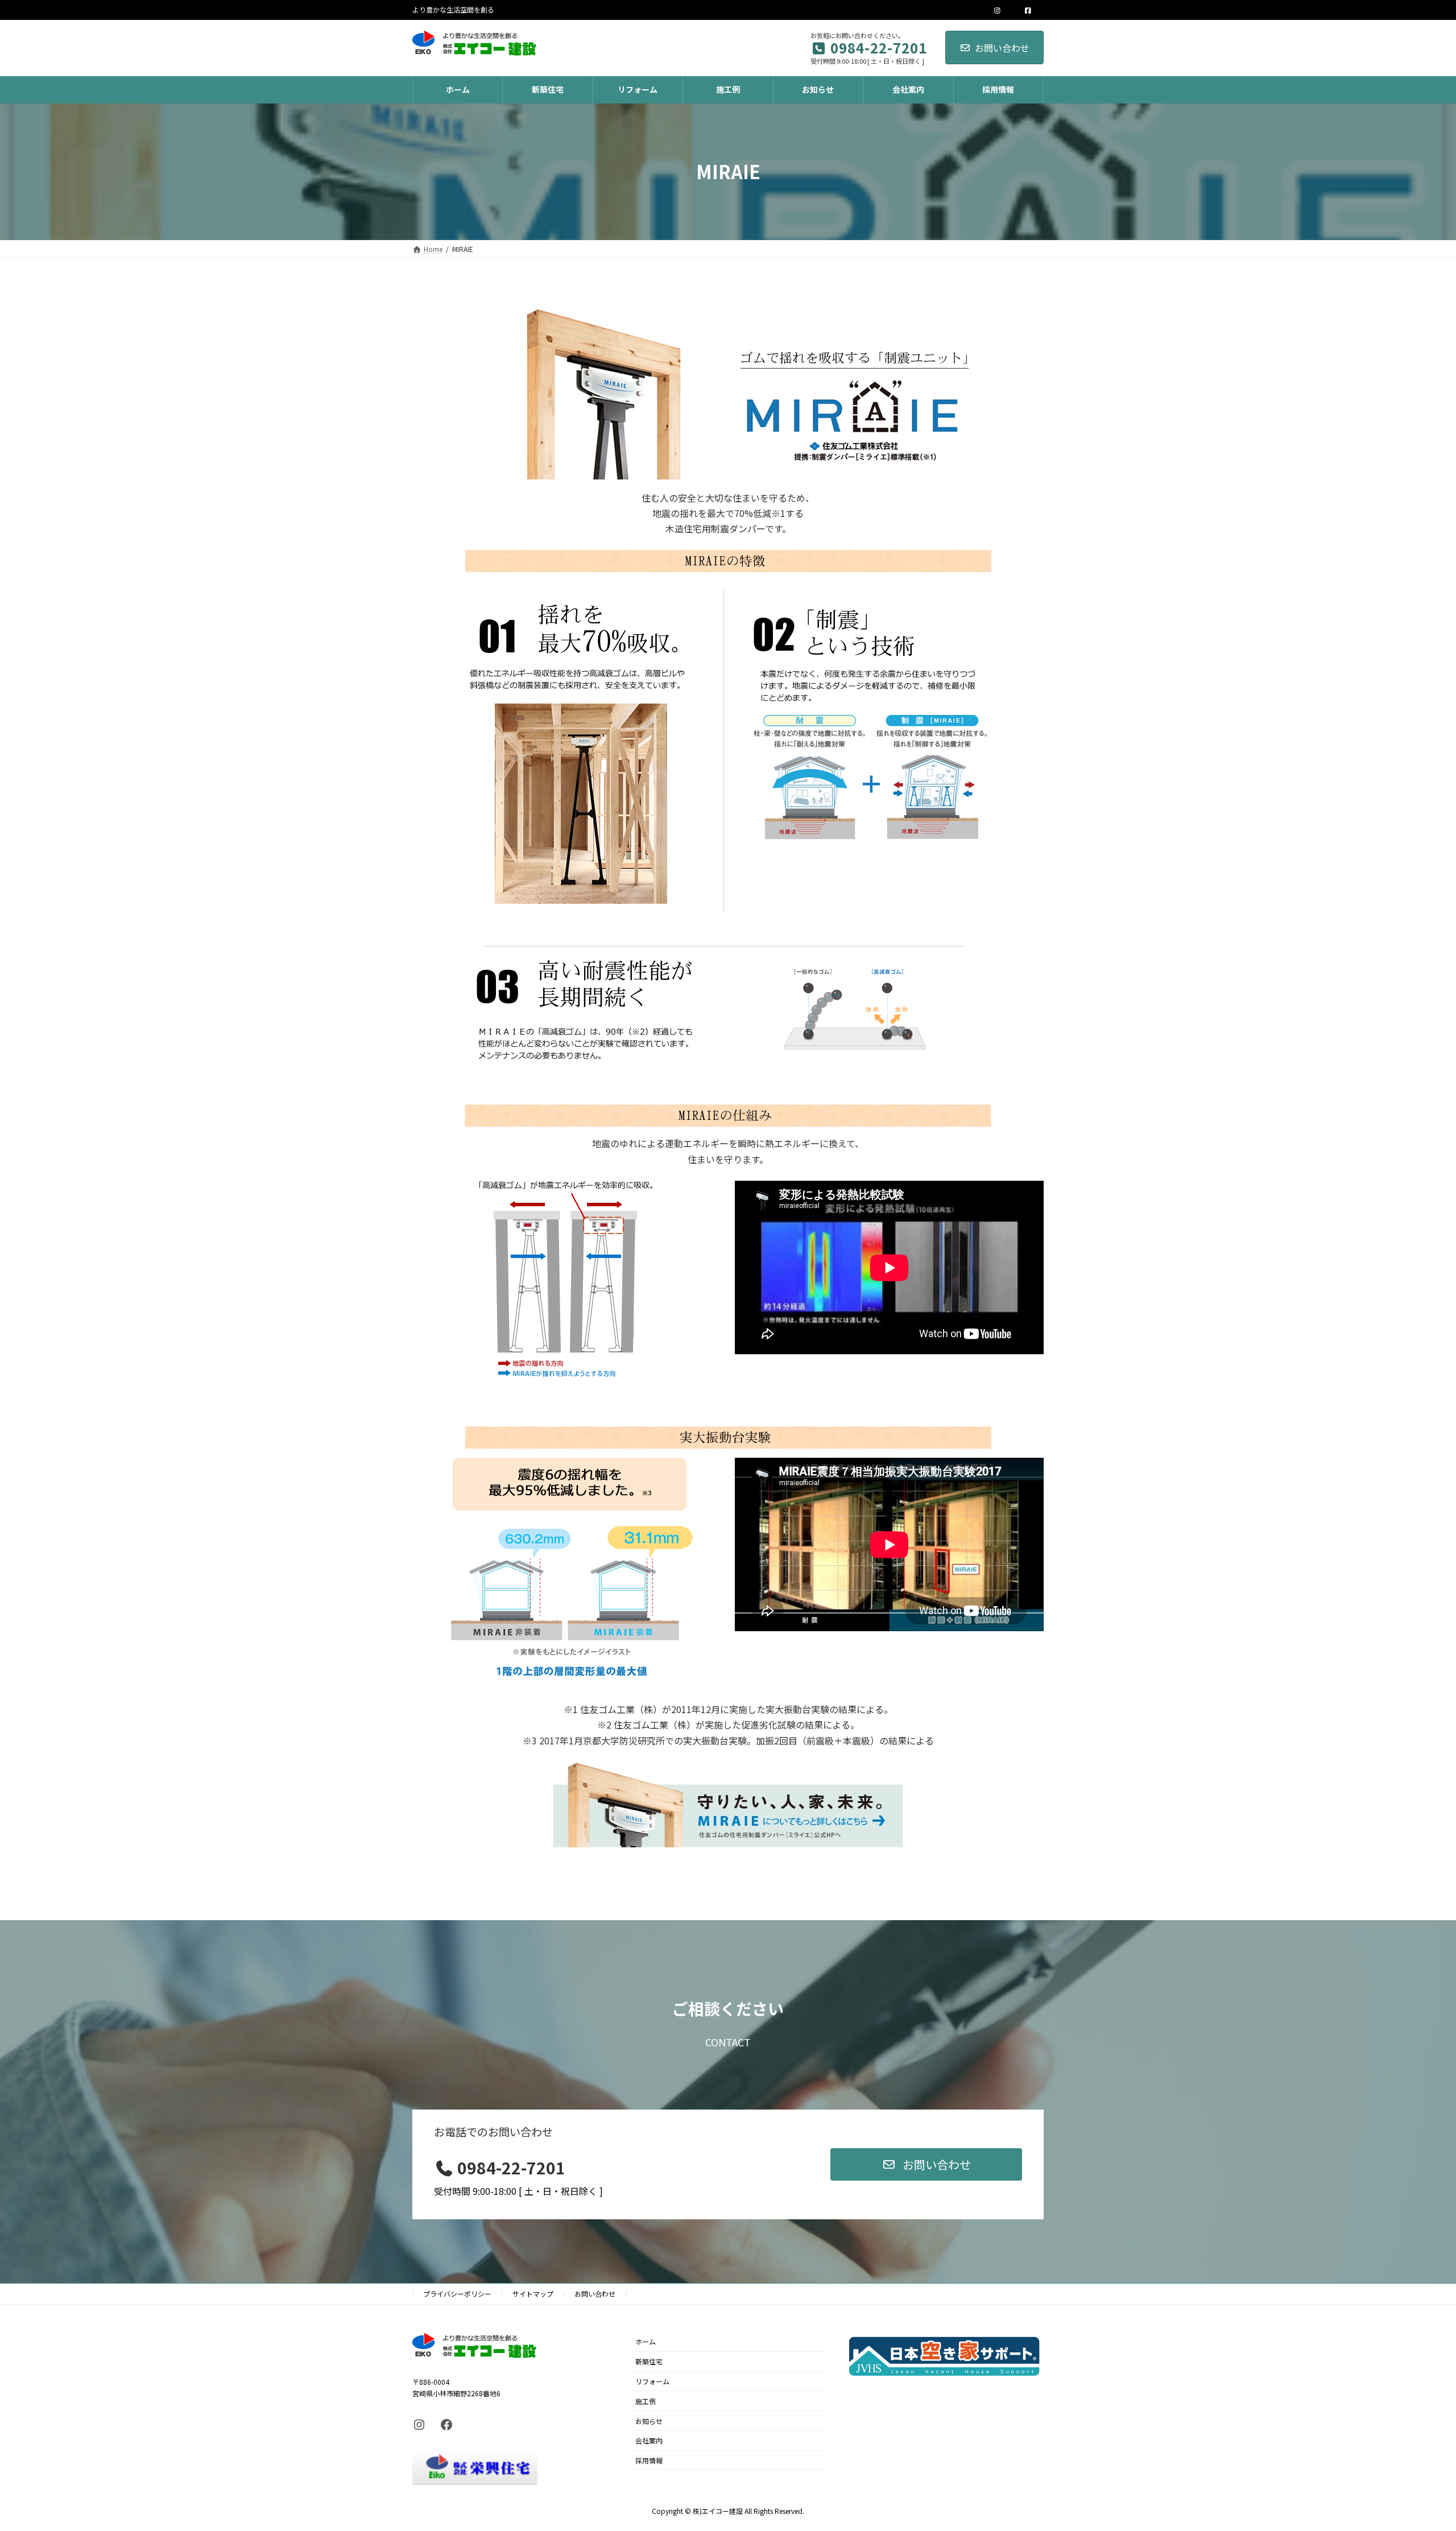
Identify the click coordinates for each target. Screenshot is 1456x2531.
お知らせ (649, 2421)
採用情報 (649, 2460)
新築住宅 (649, 2361)
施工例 (646, 2401)
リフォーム (652, 2381)
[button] (926, 2164)
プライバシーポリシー (457, 2294)
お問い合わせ (1002, 48)
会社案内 (649, 2441)
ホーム (646, 2342)
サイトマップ (533, 2294)
